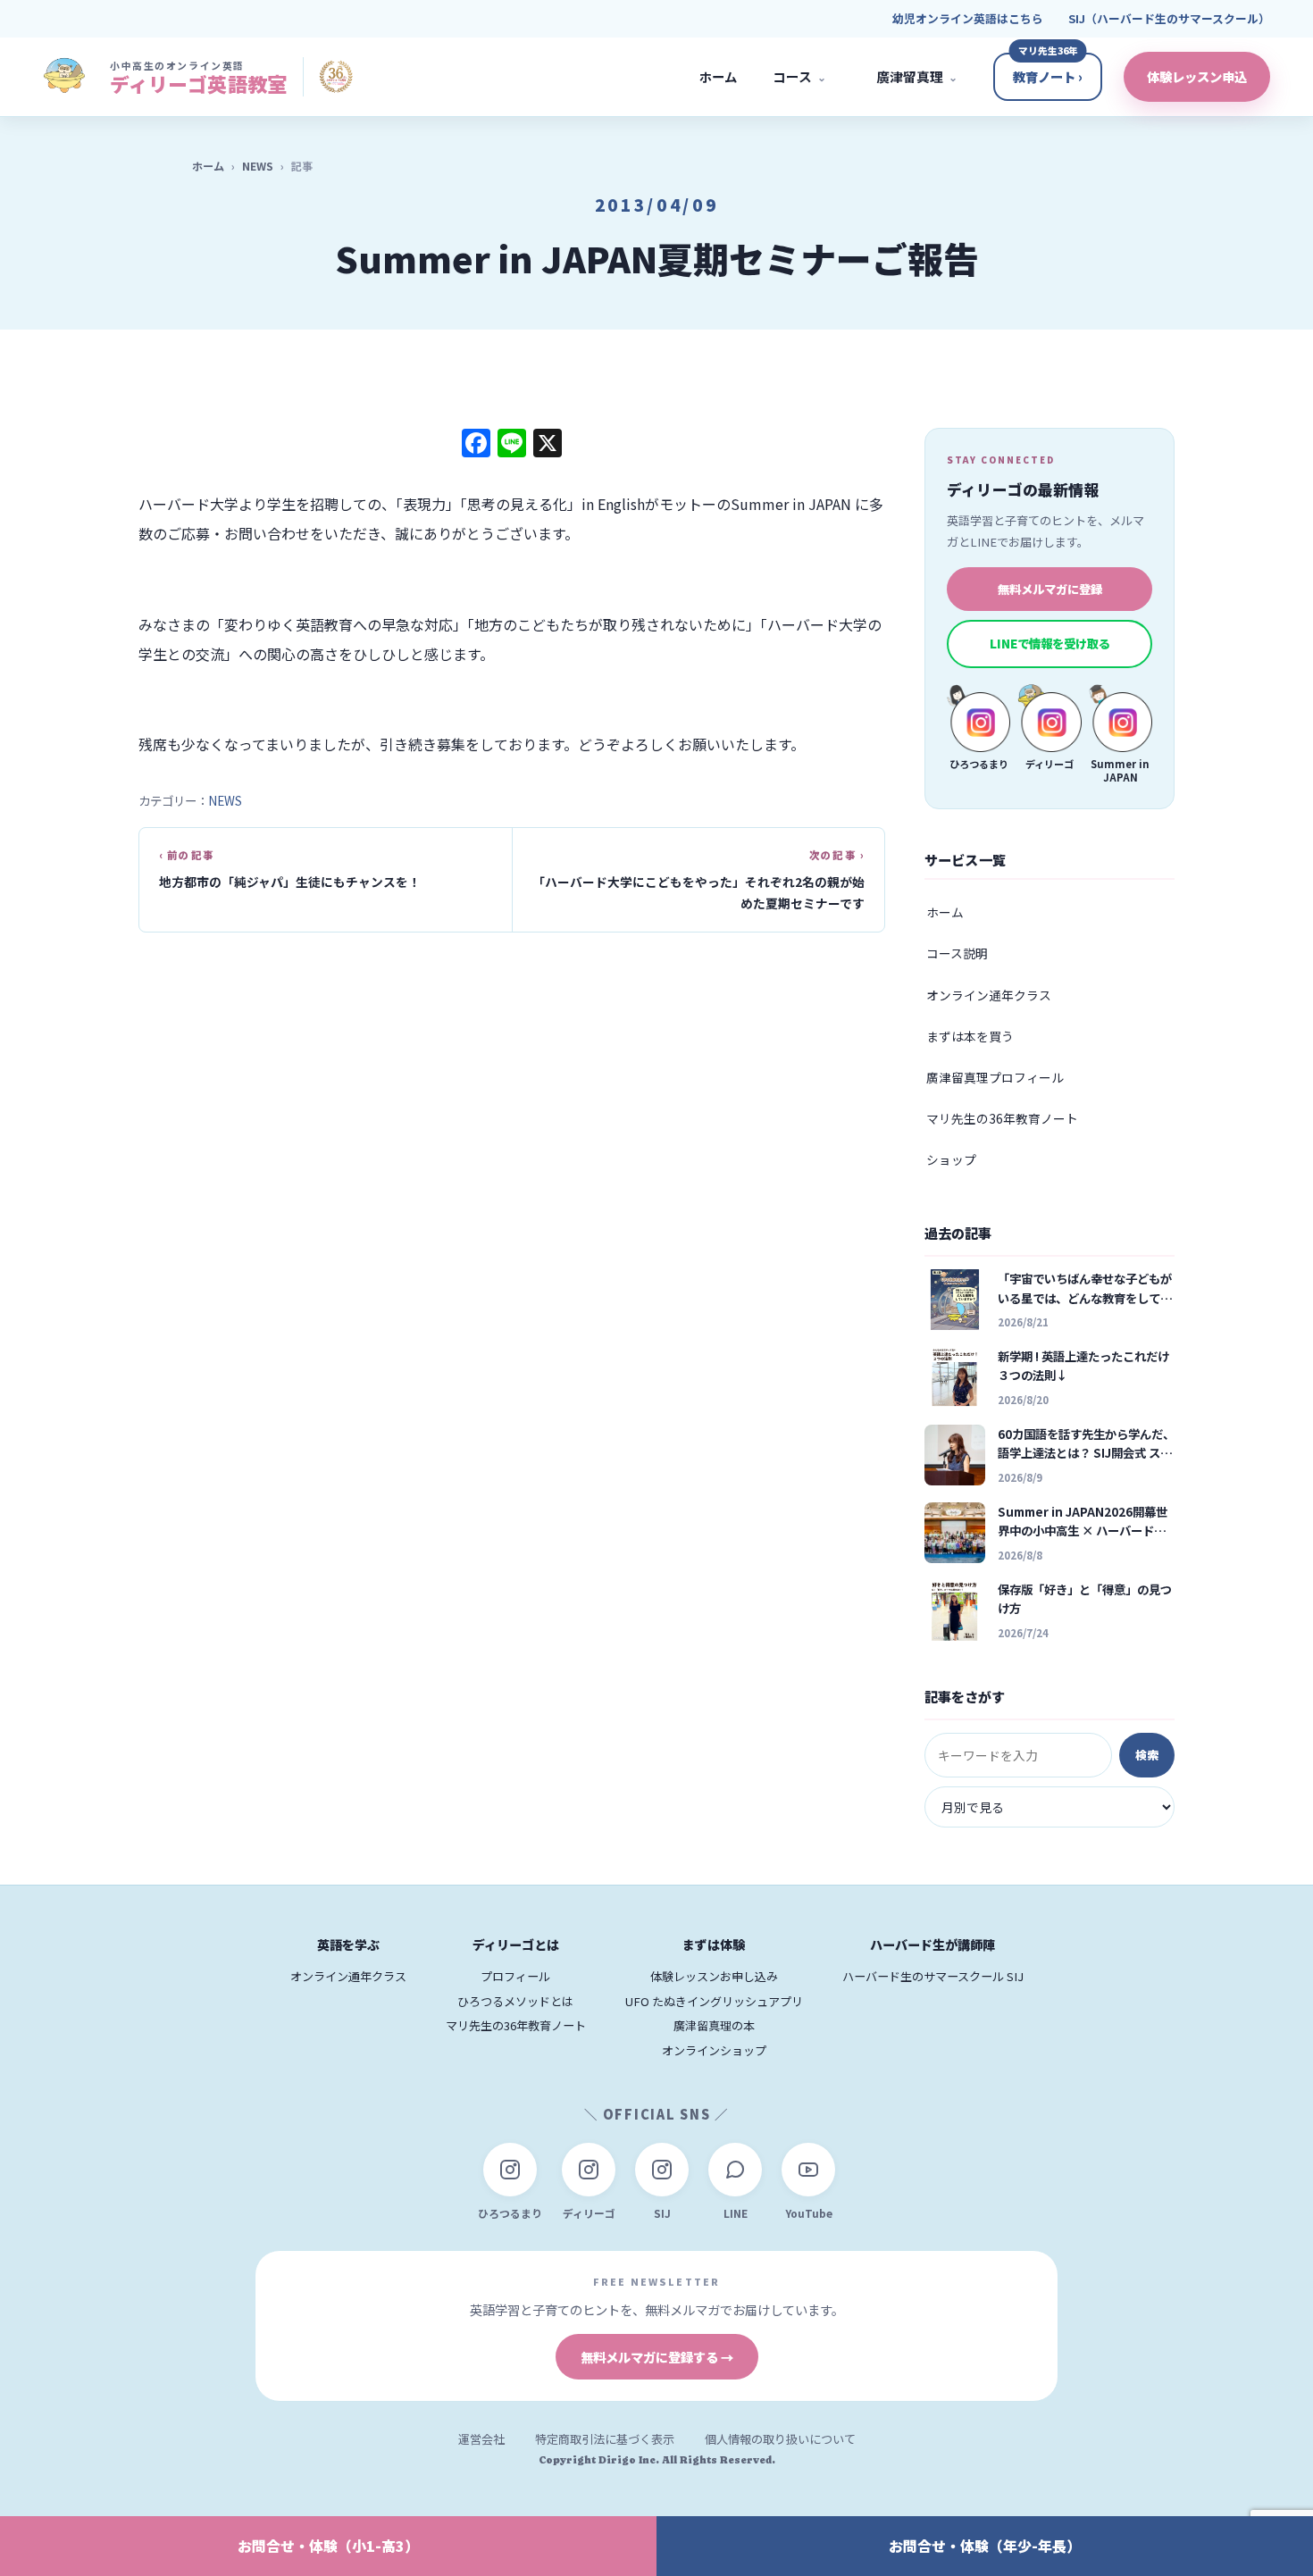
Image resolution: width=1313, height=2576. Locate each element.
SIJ (662, 2213)
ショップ (951, 1159)
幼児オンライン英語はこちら (968, 18)
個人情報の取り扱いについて (780, 2439)
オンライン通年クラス (989, 995)
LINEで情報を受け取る (1050, 643)
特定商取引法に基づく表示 (605, 2439)
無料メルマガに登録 (1050, 589)
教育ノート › (1048, 76)
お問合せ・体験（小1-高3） (328, 2546)
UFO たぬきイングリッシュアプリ (714, 2001)
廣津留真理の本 (714, 2025)
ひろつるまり (510, 2213)
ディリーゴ (589, 2213)
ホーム (718, 76)
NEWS (258, 166)
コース (799, 76)
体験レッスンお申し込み (714, 1976)
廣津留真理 (917, 76)
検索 (1147, 1755)
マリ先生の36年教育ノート (1002, 1118)
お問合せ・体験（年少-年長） (985, 2546)
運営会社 (481, 2439)
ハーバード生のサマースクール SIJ (933, 1976)
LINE (736, 2213)
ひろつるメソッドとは (515, 2001)
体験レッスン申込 (1197, 76)
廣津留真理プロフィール (995, 1077)
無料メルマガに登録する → (657, 2357)
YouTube (809, 2213)
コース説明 (957, 953)
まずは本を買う (970, 1036)
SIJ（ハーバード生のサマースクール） (1169, 18)
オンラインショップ (714, 2050)
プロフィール (515, 1976)
